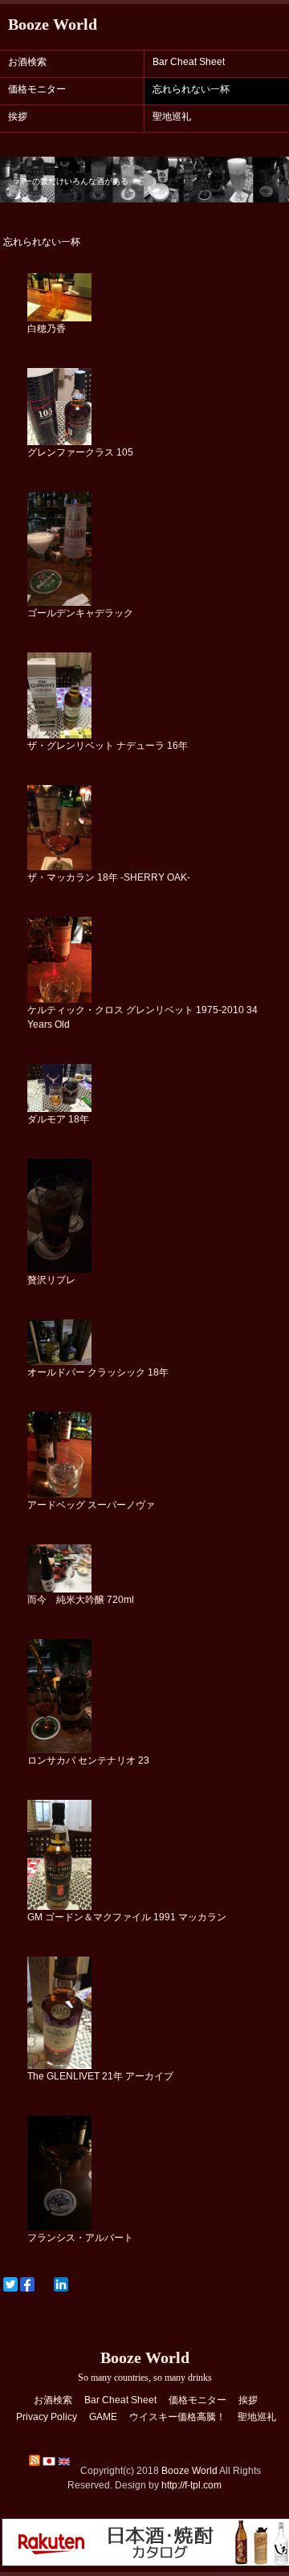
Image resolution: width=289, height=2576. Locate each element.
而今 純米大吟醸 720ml (81, 1600)
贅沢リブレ (51, 1280)
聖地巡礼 (172, 117)
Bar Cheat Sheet (189, 62)
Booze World (53, 24)
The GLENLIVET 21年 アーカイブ (100, 2076)
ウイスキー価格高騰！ (177, 2417)
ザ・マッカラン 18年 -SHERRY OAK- (109, 877)
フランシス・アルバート (80, 2238)
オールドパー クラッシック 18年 (98, 1372)
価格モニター (37, 89)
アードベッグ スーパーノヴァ (91, 1505)
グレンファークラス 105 (80, 452)
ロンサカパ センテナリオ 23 (88, 1760)
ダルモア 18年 (58, 1119)
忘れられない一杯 (191, 89)
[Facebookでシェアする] (27, 2284)
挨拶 (18, 117)
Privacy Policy (47, 2417)
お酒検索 (27, 62)
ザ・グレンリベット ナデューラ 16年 (108, 746)
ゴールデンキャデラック (80, 613)
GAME (103, 2417)
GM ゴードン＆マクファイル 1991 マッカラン (127, 1917)
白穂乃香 (47, 329)
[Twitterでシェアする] (10, 2284)
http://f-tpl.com (191, 2485)
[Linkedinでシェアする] (61, 2284)
